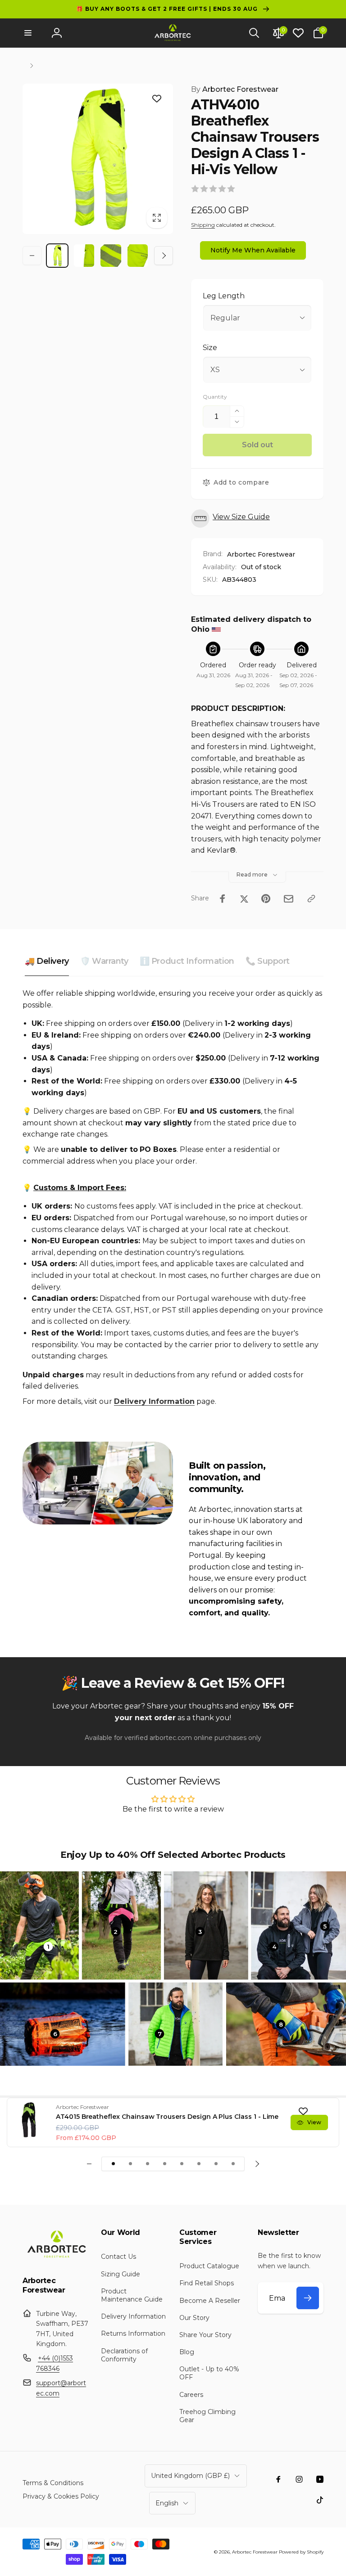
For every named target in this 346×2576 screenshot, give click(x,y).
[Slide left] (32, 256)
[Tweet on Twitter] (244, 899)
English (167, 2503)
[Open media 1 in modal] (98, 159)
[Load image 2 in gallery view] (84, 256)
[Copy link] (311, 899)
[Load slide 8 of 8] (233, 2164)
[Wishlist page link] (298, 33)
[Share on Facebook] (223, 899)
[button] (28, 33)
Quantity (215, 397)
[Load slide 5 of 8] (182, 2164)
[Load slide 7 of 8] (216, 2164)
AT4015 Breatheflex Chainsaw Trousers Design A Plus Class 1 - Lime (167, 2117)
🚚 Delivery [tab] (47, 961)
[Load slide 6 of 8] (199, 2164)
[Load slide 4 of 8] (164, 2164)
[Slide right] (164, 256)
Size (210, 348)
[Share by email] (289, 899)
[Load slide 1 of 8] (113, 2164)
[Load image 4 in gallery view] (138, 256)
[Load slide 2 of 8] (130, 2164)
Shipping (203, 225)
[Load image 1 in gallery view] (57, 256)
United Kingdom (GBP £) (190, 2476)
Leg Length (224, 296)
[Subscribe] (308, 2298)
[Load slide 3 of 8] (147, 2164)
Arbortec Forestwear (235, 89)
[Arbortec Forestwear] (55, 2257)
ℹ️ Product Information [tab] (187, 961)
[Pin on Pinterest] (266, 899)
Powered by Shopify (301, 2552)
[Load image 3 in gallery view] (111, 256)
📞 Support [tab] (268, 961)
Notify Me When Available (253, 250)
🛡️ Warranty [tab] (104, 961)
